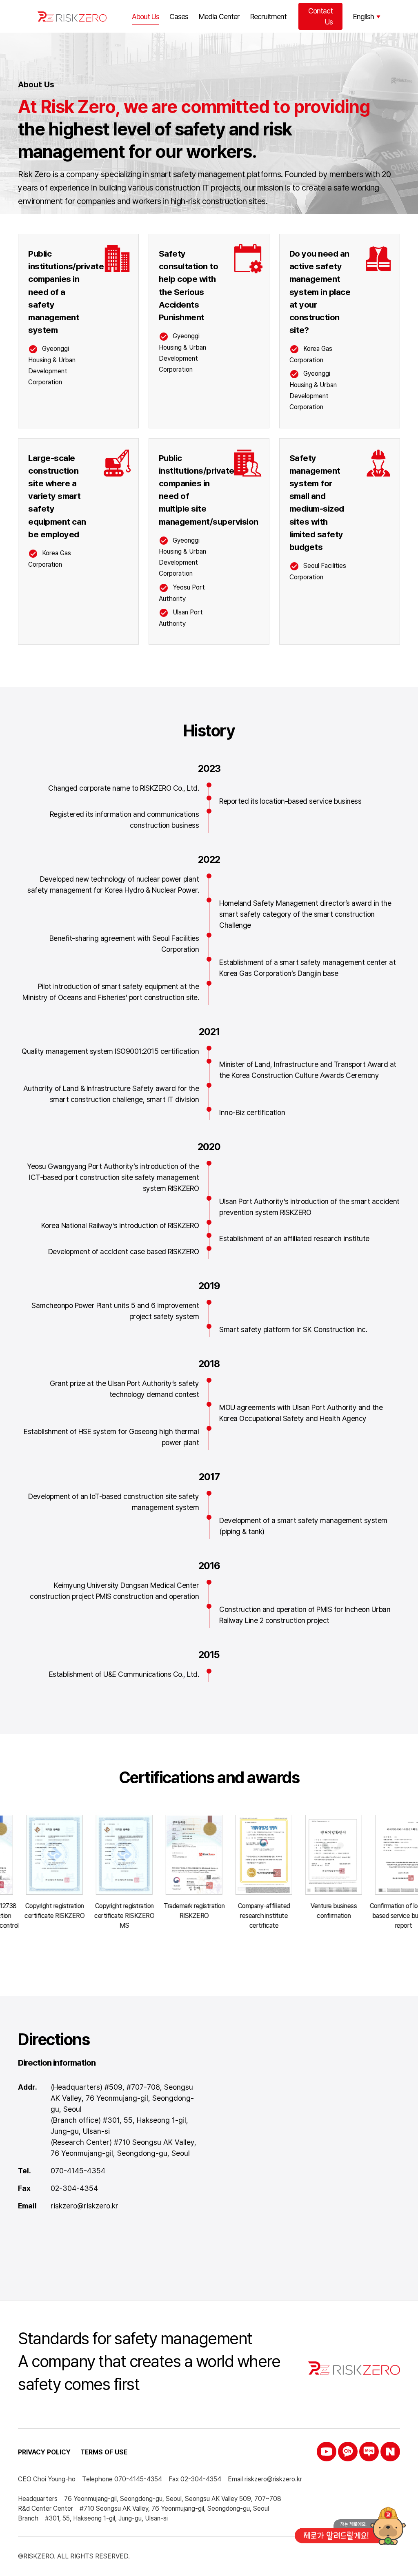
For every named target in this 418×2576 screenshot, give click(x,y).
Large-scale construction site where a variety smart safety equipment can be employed (57, 496)
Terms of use (104, 2452)
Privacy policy (44, 2452)
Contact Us (320, 16)
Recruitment (268, 17)
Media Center (219, 17)
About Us (146, 17)
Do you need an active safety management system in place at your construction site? (320, 292)
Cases (179, 17)
